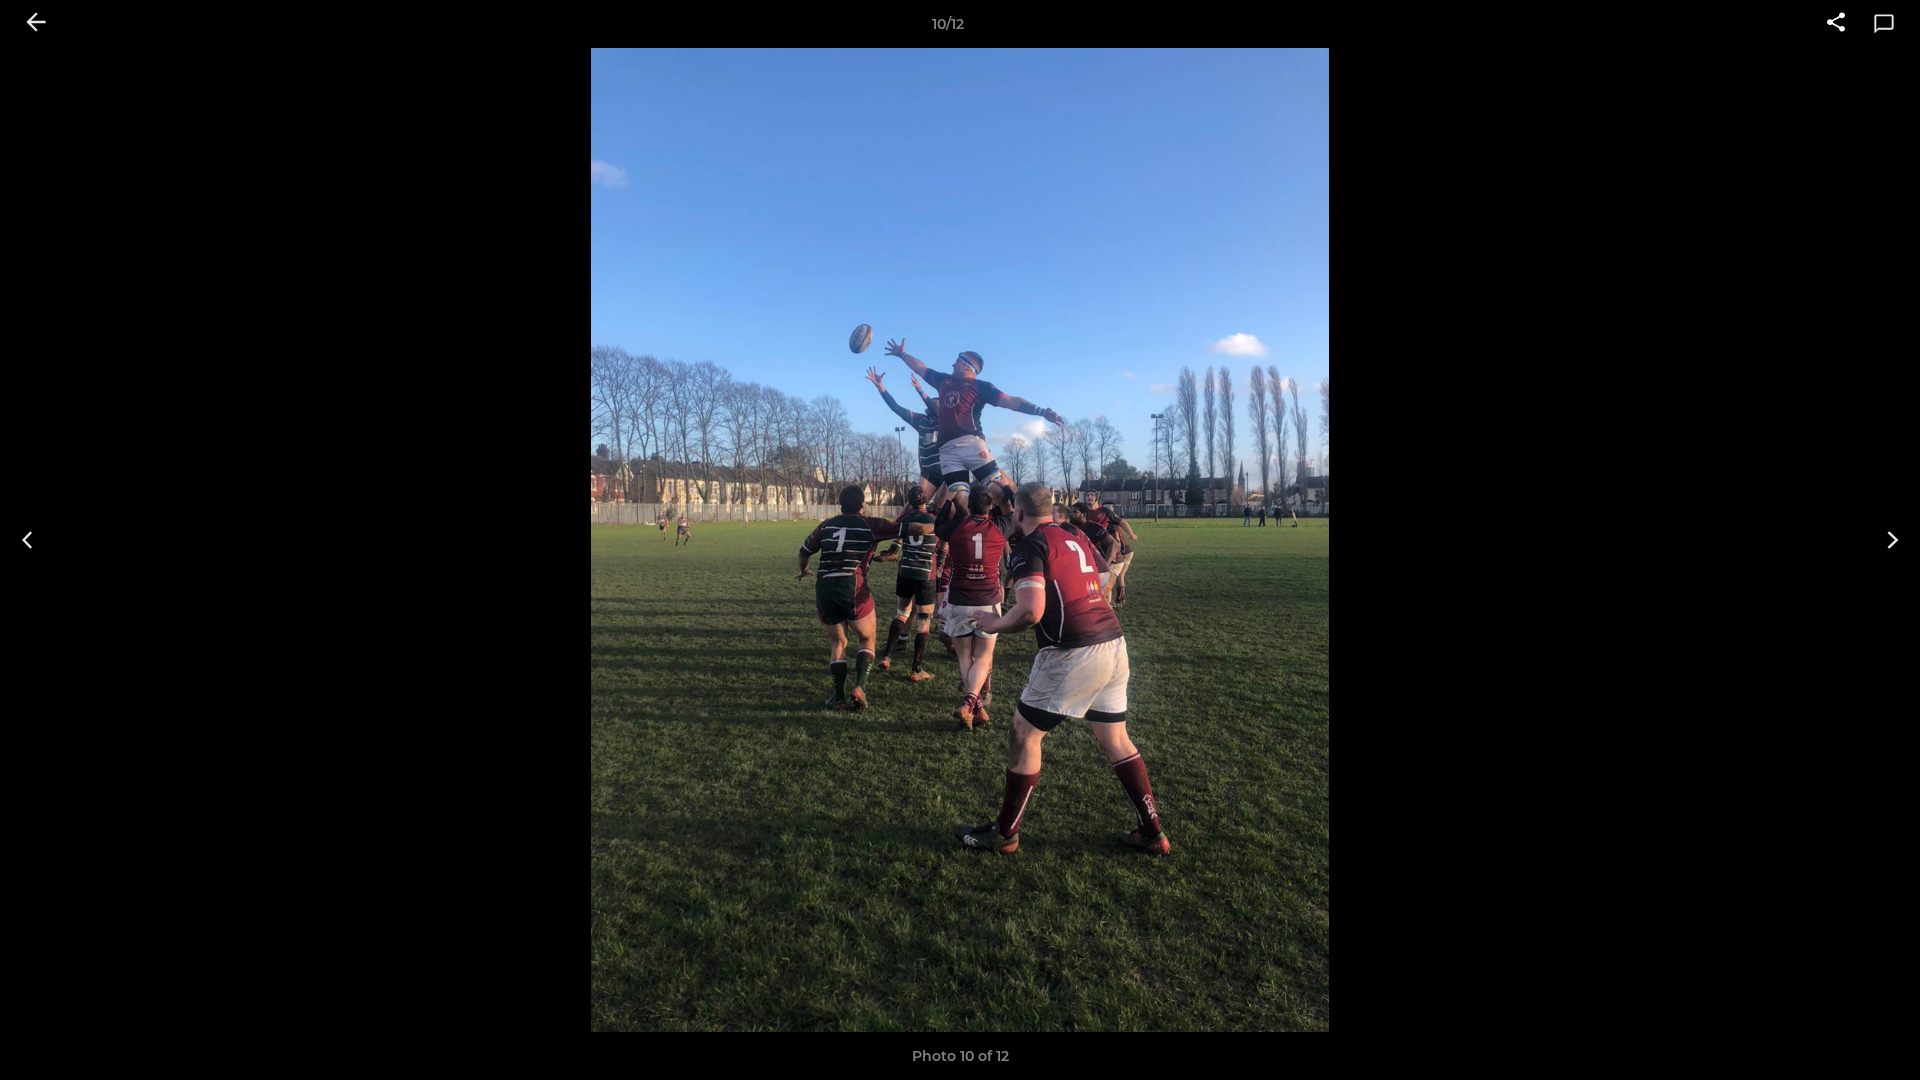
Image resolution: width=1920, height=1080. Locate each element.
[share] (1836, 24)
